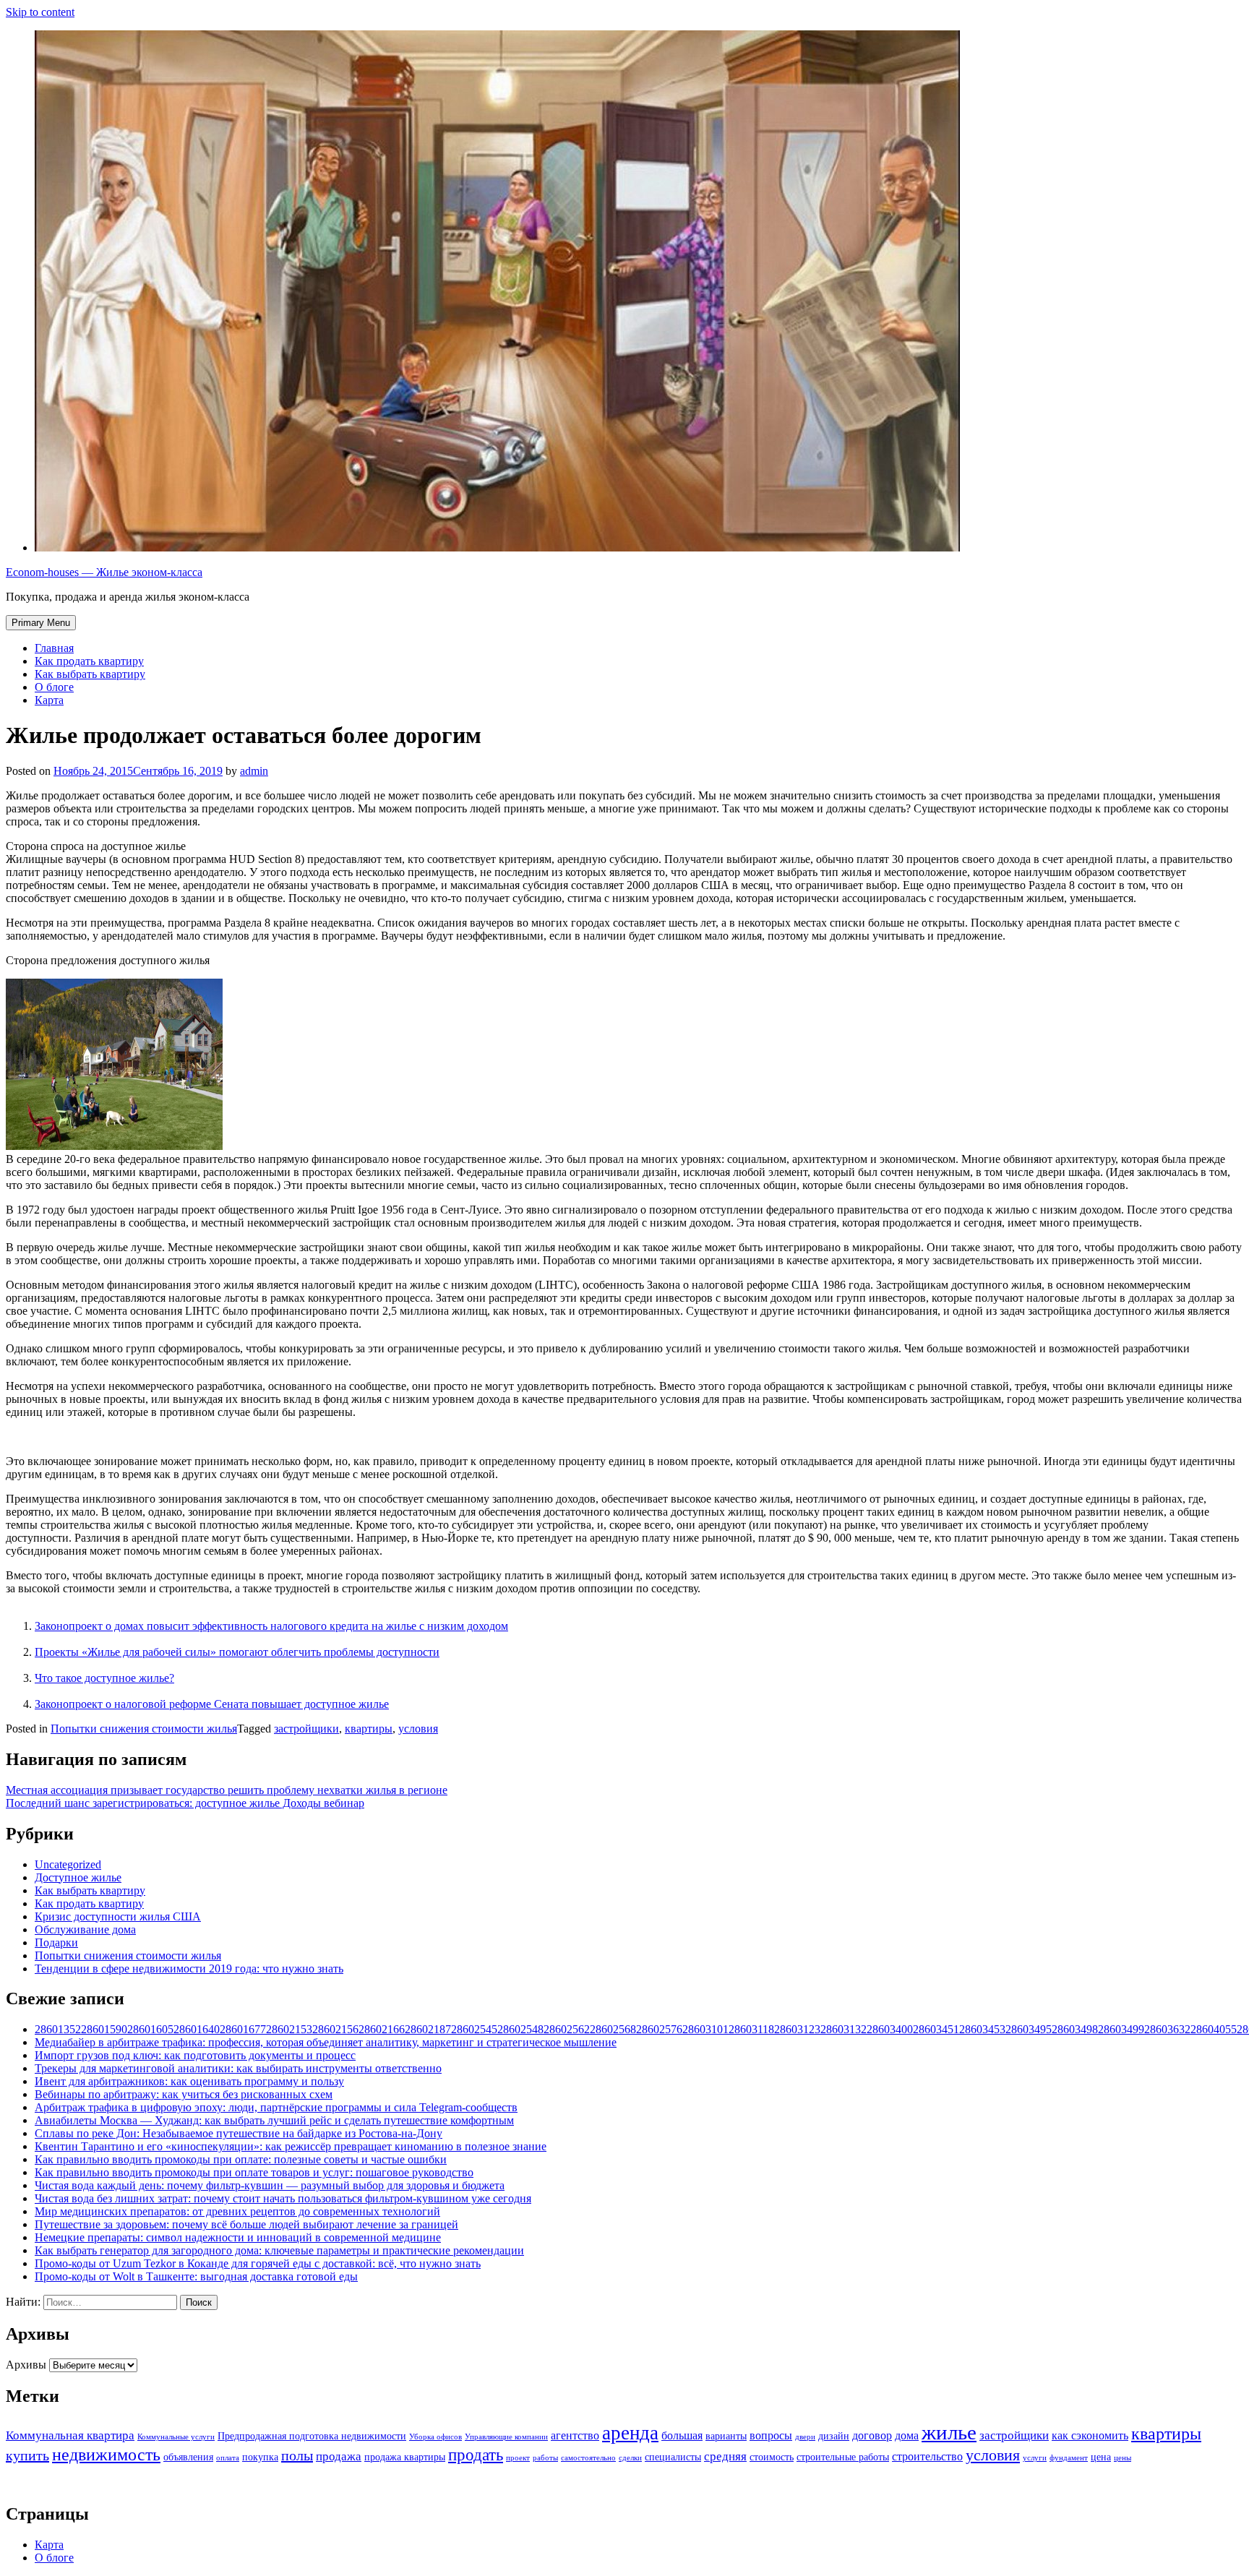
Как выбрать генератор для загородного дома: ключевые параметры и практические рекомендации (279, 2250)
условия (418, 1729)
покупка (260, 2457)
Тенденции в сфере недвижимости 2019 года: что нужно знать (189, 1969)
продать (476, 2455)
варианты (726, 2436)
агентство (575, 2435)
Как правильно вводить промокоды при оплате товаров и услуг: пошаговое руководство (254, 2172)
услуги (1035, 2458)
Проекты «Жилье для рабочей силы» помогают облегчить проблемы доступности (237, 1652)
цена (1101, 2457)
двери (805, 2437)
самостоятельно (588, 2458)
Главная (54, 648)
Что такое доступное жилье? (104, 1678)
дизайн (834, 2436)
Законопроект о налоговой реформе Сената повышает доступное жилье (212, 1704)
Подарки (56, 1942)
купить (27, 2455)
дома (907, 2435)
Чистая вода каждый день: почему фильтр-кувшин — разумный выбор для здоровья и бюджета (270, 2185)
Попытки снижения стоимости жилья (144, 1729)
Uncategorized (68, 1864)
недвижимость (106, 2454)
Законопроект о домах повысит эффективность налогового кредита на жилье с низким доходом (271, 1626)
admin (254, 771)
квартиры (369, 1729)
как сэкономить (1090, 2435)
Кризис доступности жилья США (118, 1916)
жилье (949, 2432)
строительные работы (843, 2457)
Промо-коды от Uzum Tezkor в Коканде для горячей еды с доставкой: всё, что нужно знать (258, 2263)
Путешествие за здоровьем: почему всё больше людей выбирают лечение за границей (246, 2224)
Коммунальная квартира (70, 2435)
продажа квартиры (405, 2457)
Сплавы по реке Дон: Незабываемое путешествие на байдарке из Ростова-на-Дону (239, 2133)
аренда (630, 2433)
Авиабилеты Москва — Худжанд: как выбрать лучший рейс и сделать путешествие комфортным (274, 2120)
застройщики (306, 1729)
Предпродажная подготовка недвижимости (312, 2436)
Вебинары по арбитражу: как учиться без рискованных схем (184, 2094)
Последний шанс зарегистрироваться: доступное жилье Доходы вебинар (185, 1803)
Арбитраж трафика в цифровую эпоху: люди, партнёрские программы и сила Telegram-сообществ (276, 2107)
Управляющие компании (506, 2437)
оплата (228, 2458)
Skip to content (40, 12)
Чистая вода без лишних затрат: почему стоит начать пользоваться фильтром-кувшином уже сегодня (283, 2198)
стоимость (772, 2457)
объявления (188, 2457)
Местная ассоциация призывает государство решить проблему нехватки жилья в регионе (227, 1790)
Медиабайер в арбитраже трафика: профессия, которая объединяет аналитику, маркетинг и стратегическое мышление (326, 2042)
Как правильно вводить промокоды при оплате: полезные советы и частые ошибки (241, 2159)
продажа (339, 2456)
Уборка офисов (435, 2437)
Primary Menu (41, 623)
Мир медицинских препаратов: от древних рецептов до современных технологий (237, 2211)
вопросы (771, 2435)
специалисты (673, 2457)
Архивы (26, 2365)
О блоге (54, 687)
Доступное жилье (78, 1877)
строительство (927, 2456)
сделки (630, 2458)
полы (297, 2455)
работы (545, 2458)
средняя (725, 2456)
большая (682, 2435)
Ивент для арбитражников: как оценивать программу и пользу (189, 2081)
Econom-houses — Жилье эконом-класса (104, 572)
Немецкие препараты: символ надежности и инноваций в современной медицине (238, 2237)
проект (518, 2458)
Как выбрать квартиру (90, 674)
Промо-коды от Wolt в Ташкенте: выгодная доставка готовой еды (196, 2276)
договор (872, 2435)
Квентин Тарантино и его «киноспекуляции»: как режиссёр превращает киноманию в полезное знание (291, 2146)
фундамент (1069, 2458)
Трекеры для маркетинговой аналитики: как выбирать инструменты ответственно (238, 2068)
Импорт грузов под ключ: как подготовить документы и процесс (195, 2055)
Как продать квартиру (89, 661)
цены (1123, 2458)
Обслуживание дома (85, 1929)
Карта (49, 700)
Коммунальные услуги (176, 2437)
